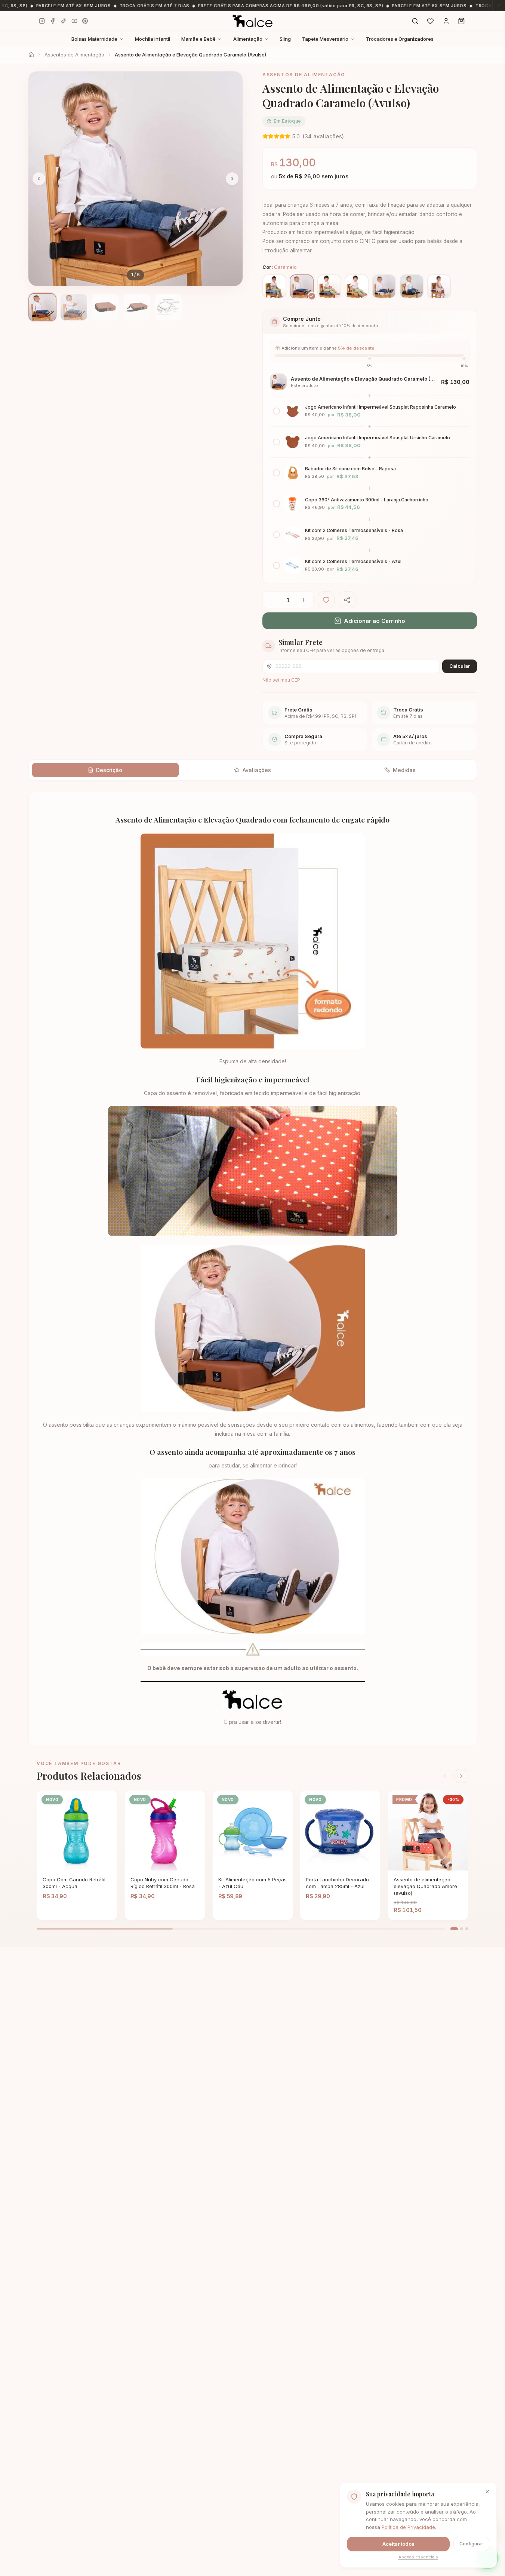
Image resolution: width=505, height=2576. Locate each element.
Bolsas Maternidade (94, 39)
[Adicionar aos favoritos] (326, 600)
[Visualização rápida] (94, 1864)
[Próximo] (462, 1776)
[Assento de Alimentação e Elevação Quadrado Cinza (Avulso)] (329, 286)
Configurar (471, 2544)
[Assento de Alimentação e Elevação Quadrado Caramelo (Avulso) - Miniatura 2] (74, 307)
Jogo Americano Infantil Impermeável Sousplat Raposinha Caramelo (381, 407)
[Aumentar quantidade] (304, 600)
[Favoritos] (431, 21)
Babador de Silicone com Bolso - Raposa (350, 469)
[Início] (31, 55)
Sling (285, 39)
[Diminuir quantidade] (272, 600)
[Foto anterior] (39, 179)
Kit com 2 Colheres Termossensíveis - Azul (353, 561)
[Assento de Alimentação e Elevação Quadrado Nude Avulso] (384, 286)
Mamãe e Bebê (198, 39)
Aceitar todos (398, 2544)
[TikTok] (63, 21)
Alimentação (248, 39)
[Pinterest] (85, 21)
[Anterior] (445, 1776)
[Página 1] (454, 1929)
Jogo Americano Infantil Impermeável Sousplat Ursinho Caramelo (378, 438)
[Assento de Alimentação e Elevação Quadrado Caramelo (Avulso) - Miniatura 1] (42, 307)
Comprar (67, 1864)
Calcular (460, 666)
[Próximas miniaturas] (239, 307)
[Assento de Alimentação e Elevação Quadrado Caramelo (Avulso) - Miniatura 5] (168, 307)
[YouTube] (74, 21)
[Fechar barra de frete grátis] (499, 6)
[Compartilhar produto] (347, 600)
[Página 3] (467, 1929)
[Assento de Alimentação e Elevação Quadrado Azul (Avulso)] (274, 286)
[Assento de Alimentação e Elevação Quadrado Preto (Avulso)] (412, 286)
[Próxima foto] (232, 179)
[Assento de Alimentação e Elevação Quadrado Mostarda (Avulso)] (357, 286)
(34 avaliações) (323, 136)
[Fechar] (487, 2492)
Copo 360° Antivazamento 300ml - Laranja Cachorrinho (367, 500)
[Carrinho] (462, 21)
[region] (136, 179)
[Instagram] (42, 21)
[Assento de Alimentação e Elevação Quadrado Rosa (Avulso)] (439, 286)
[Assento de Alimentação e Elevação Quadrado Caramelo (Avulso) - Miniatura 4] (137, 307)
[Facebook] (53, 21)
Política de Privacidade (408, 2527)
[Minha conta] (446, 21)
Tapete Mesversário (325, 39)
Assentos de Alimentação (74, 55)
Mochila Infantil (153, 39)
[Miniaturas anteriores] (32, 307)
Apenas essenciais (418, 2557)
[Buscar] (415, 21)
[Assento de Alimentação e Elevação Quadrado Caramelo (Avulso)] (302, 286)
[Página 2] (462, 1929)
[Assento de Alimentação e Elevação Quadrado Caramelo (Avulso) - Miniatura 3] (105, 307)
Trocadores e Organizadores (400, 39)
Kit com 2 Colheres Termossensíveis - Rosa (354, 530)
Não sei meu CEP (281, 680)
